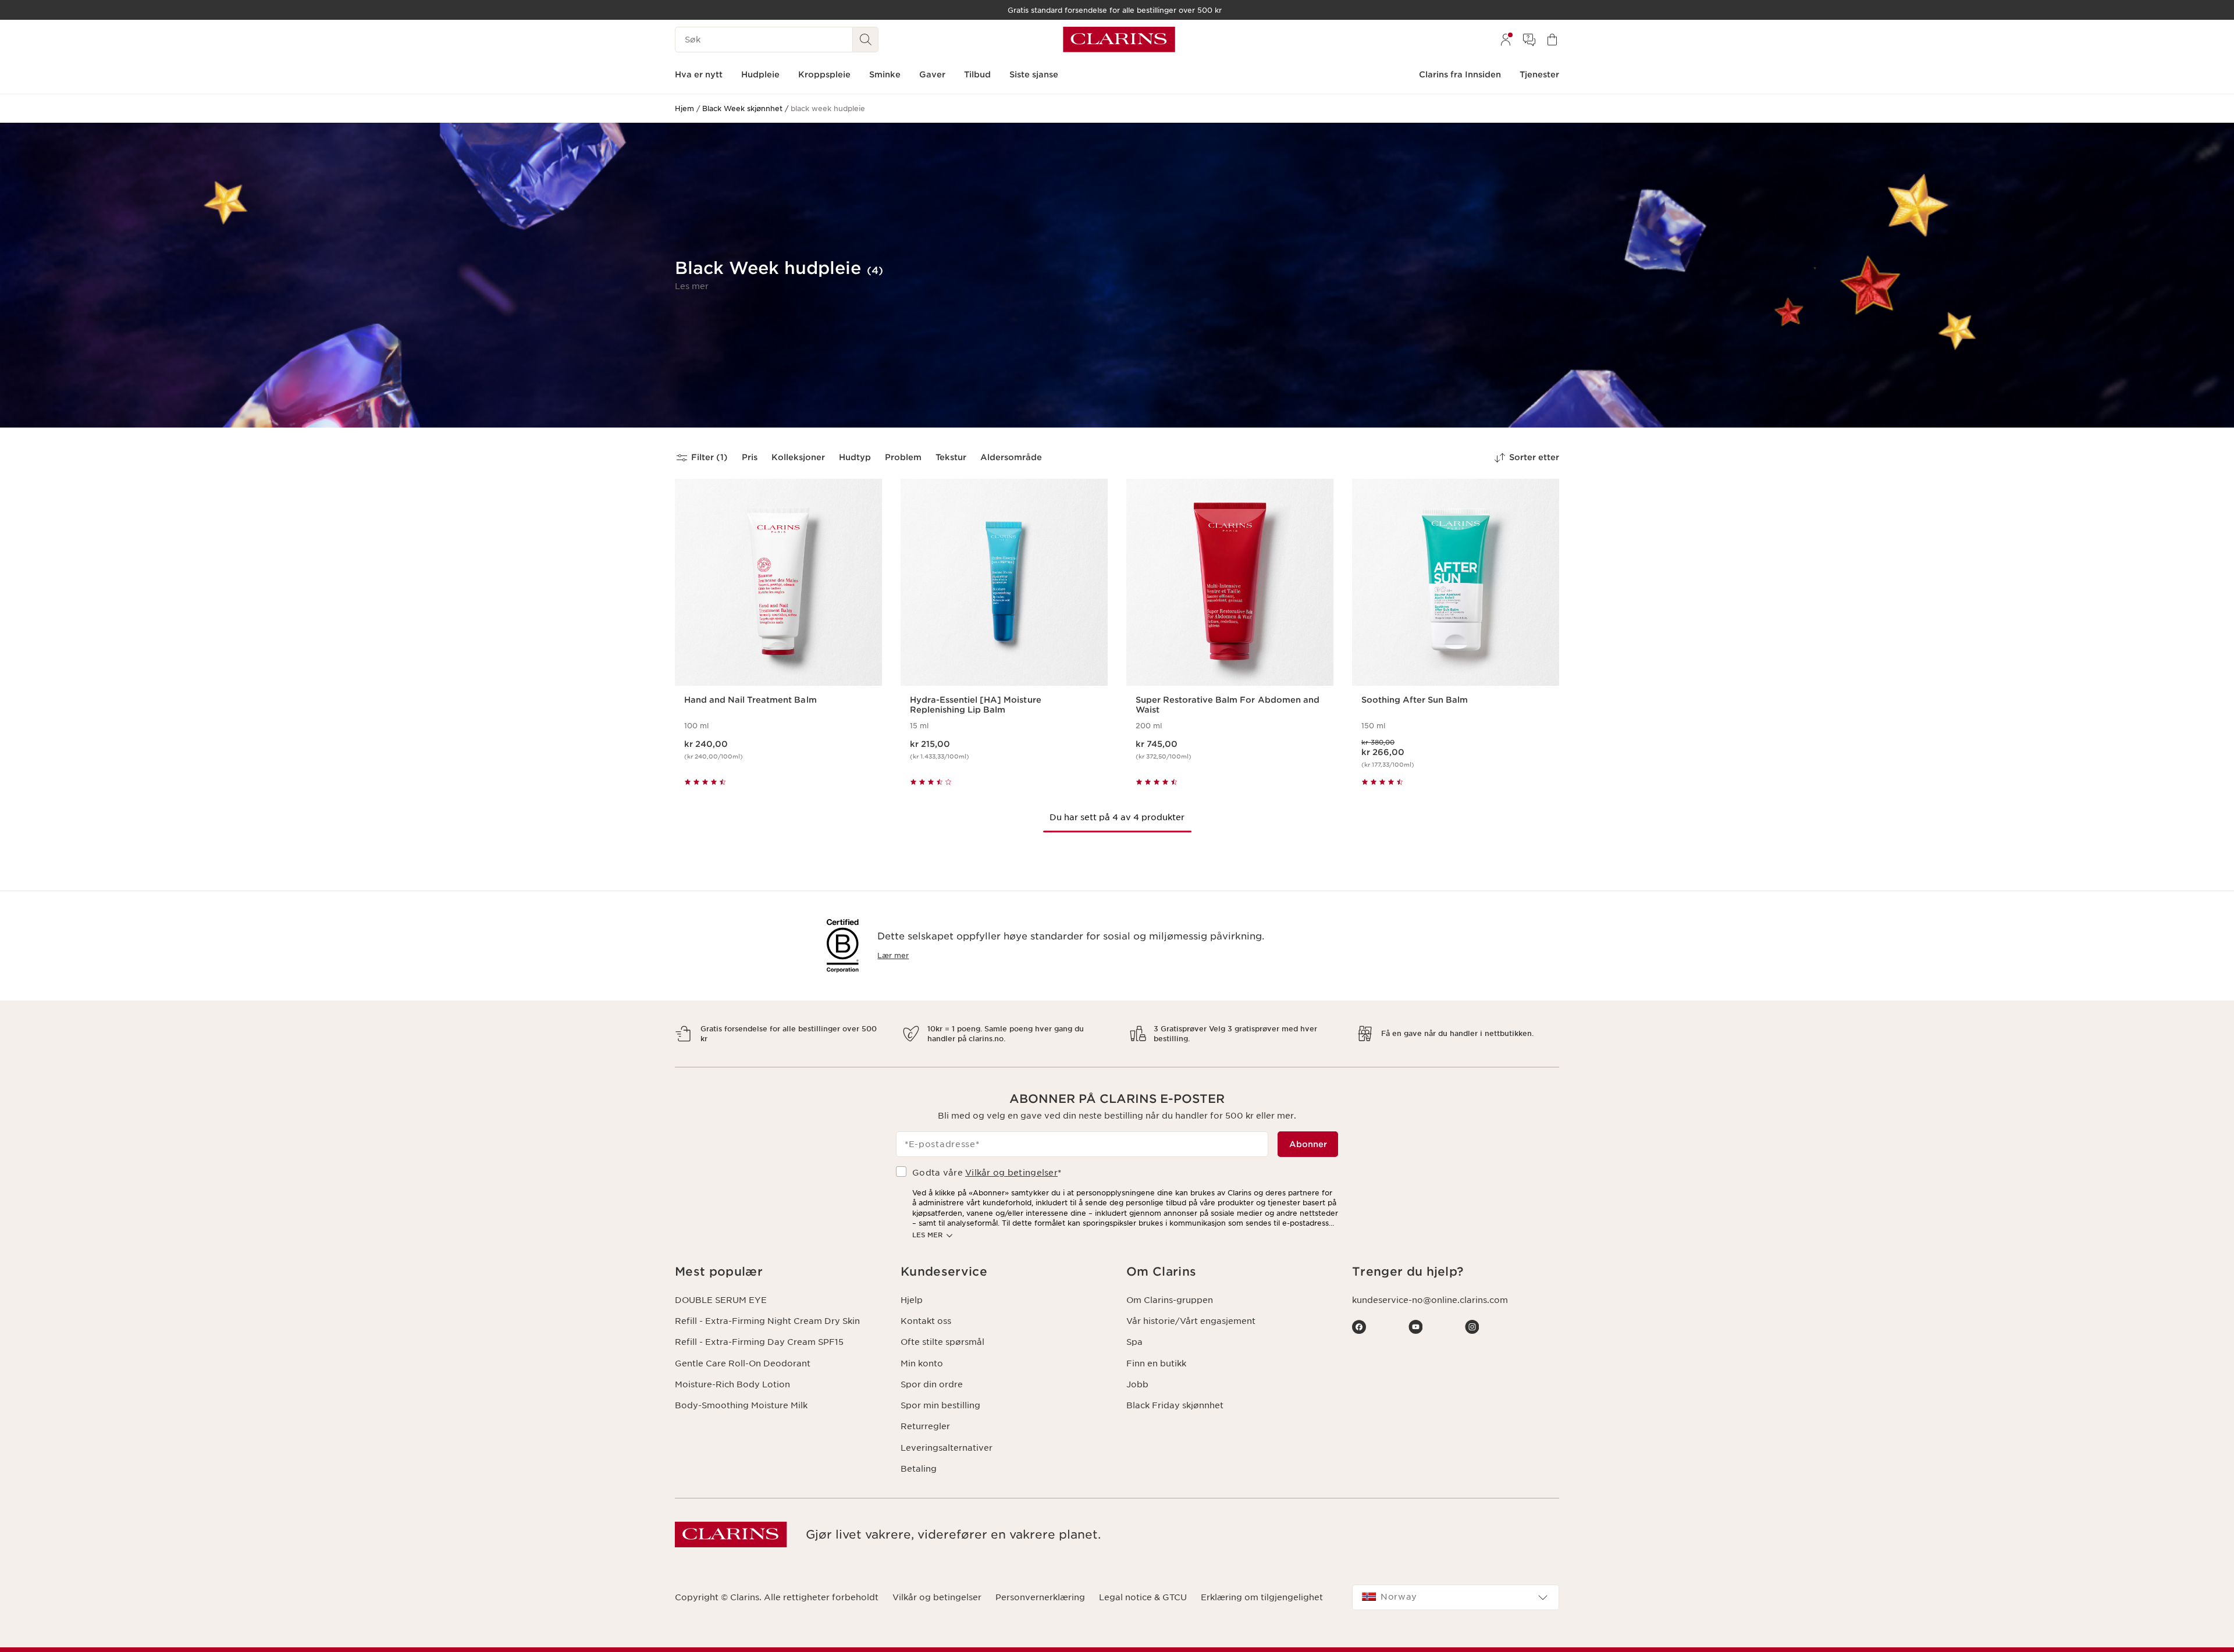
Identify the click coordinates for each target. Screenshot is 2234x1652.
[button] (692, 286)
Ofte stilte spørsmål (942, 1342)
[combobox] (1456, 1597)
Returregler (925, 1426)
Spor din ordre (932, 1384)
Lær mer (893, 955)
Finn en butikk (1156, 1363)
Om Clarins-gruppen (1170, 1300)
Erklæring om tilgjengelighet (1262, 1597)
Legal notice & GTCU (1143, 1597)
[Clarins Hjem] (1119, 40)
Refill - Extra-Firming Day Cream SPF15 (759, 1342)
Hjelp (912, 1300)
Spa (1134, 1342)
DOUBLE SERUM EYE (721, 1300)
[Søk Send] (866, 40)
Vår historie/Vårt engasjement (1191, 1321)
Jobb (1137, 1384)
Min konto (922, 1363)
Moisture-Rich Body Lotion (732, 1384)
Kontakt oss (926, 1321)
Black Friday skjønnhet (1175, 1405)
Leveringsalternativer (947, 1448)
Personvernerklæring (1040, 1597)
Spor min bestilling (940, 1405)
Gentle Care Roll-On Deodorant (743, 1363)
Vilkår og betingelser (1011, 1173)
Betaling (919, 1469)
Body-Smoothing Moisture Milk (741, 1405)
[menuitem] (1506, 40)
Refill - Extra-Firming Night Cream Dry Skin (767, 1321)
